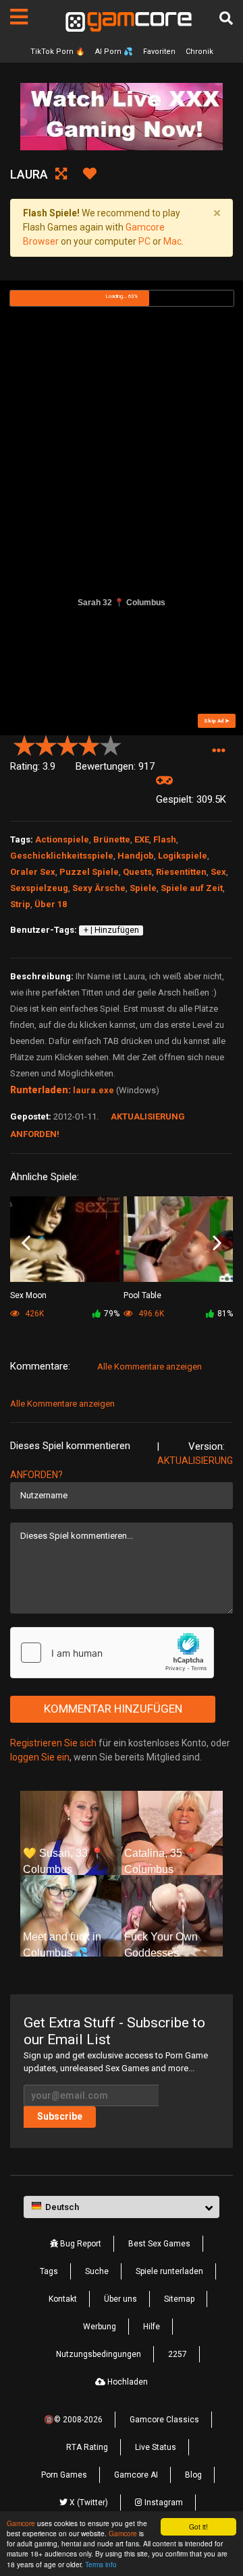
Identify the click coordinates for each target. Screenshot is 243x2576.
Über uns (120, 2299)
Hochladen (127, 2382)
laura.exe (93, 1090)
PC (144, 241)
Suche (97, 2271)
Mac (172, 241)
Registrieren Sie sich (53, 1743)
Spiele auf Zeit (192, 888)
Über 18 (51, 904)
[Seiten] (19, 17)
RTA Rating (87, 2447)
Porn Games (64, 2475)
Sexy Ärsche (99, 888)
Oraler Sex (33, 872)
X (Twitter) (88, 2503)
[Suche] (226, 18)
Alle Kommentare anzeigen (150, 1367)
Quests (137, 872)
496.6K (150, 1314)
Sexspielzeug (39, 888)
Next (217, 1244)
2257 (178, 2354)
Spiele (143, 888)
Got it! (198, 2526)
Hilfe (152, 2327)
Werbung (100, 2327)
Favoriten (159, 52)
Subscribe (60, 2116)
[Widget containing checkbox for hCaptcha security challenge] (112, 1653)
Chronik (199, 52)
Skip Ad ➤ (217, 721)
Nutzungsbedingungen (99, 2354)
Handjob (136, 856)
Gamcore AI (136, 2475)
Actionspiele (62, 839)
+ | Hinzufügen (111, 930)
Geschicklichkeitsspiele (62, 856)
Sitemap (179, 2299)
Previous (26, 1244)
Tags (49, 2271)
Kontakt (63, 2299)
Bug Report (80, 2244)
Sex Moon (28, 1295)
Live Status (156, 2447)
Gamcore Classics (164, 2420)
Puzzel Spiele (89, 872)
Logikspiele (183, 856)
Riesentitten (181, 872)
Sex (218, 872)
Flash (165, 839)
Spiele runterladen (169, 2271)
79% (112, 1314)
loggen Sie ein (40, 1757)
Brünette (112, 839)
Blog (193, 2475)
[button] (218, 751)
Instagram (163, 2503)
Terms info (101, 2564)
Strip (20, 904)
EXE (142, 839)
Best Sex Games (159, 2244)
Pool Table (142, 1295)
